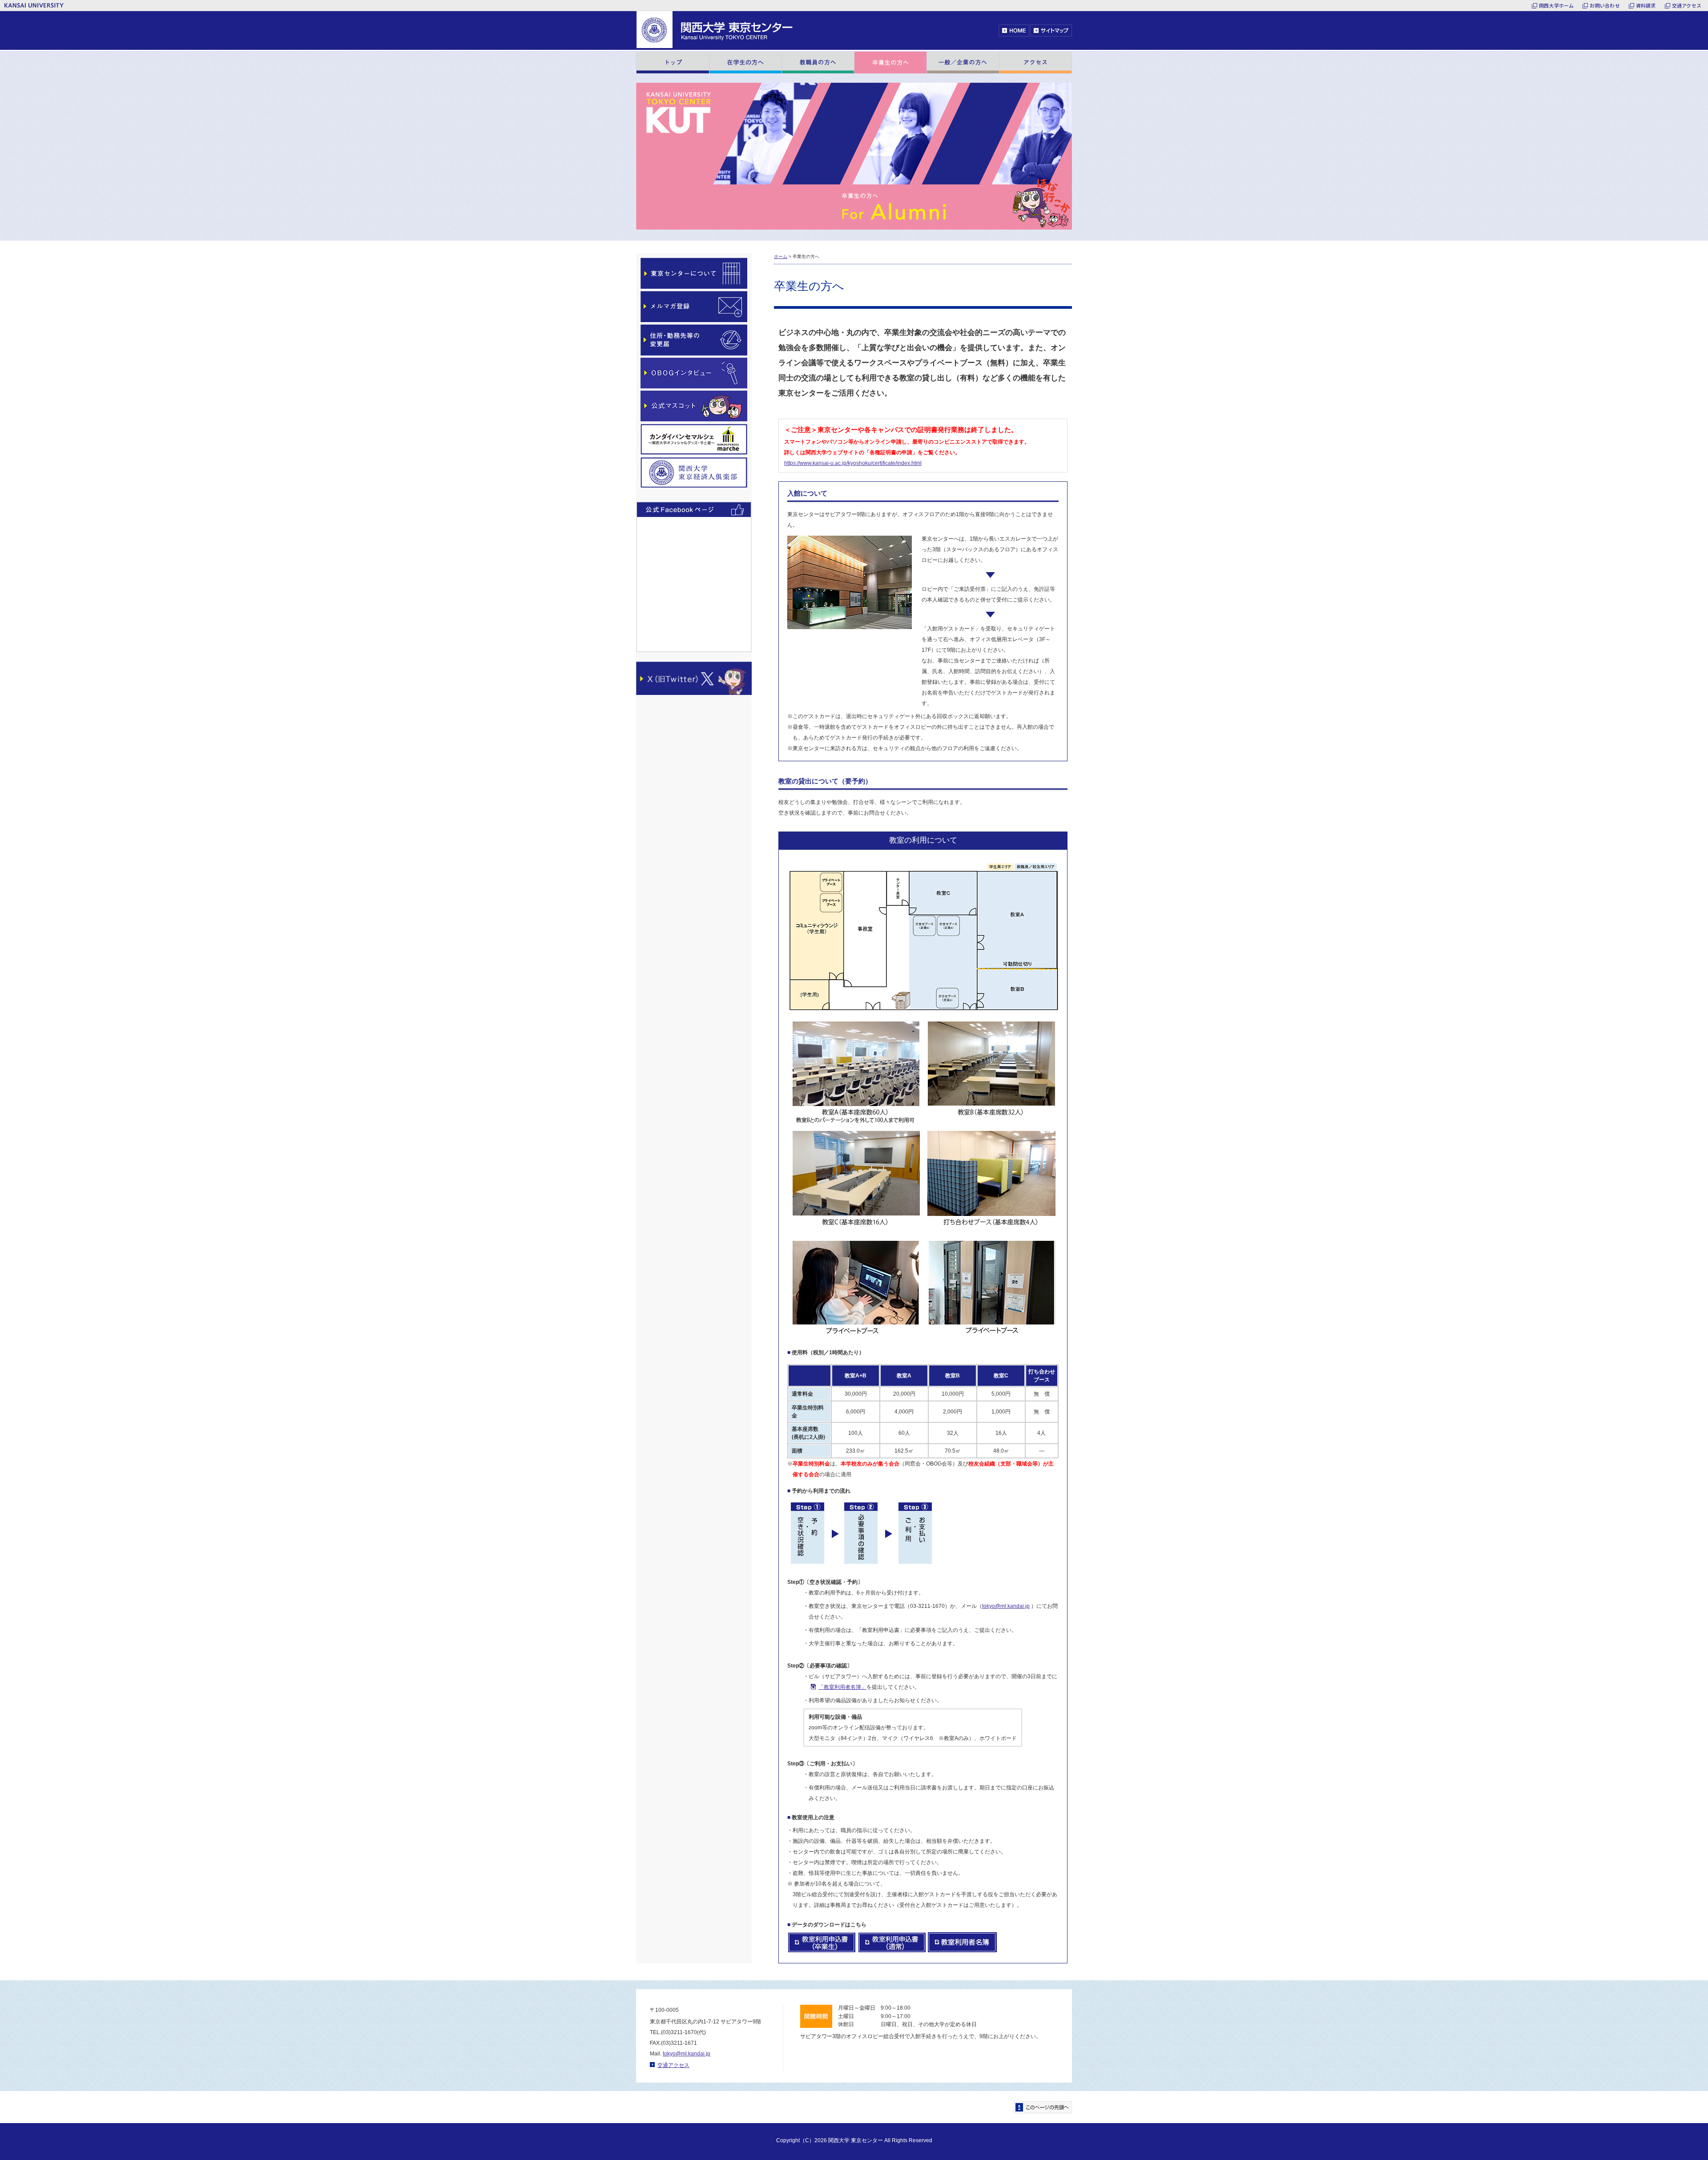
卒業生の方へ (890, 63)
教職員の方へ (818, 63)
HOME (1014, 30)
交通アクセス (1687, 5)
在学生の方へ (745, 63)
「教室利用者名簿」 (842, 1687)
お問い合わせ (1605, 5)
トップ (673, 63)
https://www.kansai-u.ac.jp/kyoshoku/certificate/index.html (853, 463)
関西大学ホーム (1557, 5)
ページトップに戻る (1043, 2107)
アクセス (1035, 63)
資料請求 (1646, 5)
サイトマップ (1051, 30)
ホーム (781, 256)
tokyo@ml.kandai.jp (1006, 1606)
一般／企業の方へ (963, 63)
